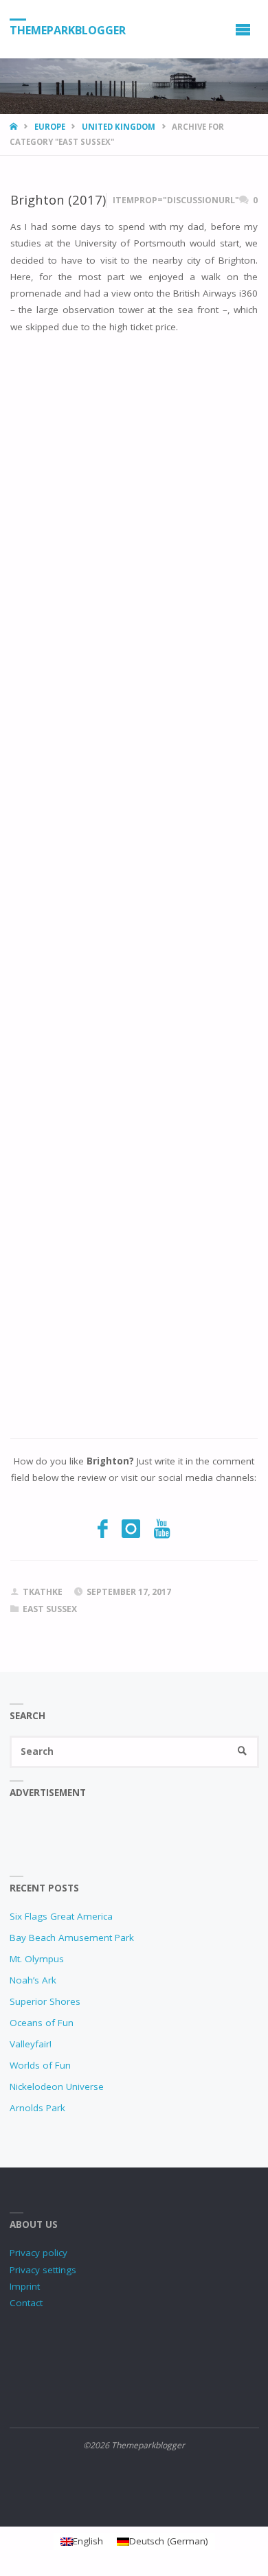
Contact (26, 2303)
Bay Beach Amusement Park (72, 1937)
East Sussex (50, 1609)
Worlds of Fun (40, 2065)
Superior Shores (45, 2001)
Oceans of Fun (42, 2023)
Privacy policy (38, 2253)
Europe (50, 127)
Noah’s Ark (33, 1980)
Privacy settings (43, 2270)
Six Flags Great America (61, 1916)
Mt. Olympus (37, 1959)
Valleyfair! (31, 2044)
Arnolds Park (37, 2108)
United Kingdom (119, 127)
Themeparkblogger (68, 30)
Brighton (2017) (58, 199)
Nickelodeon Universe (57, 2086)
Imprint (25, 2286)
